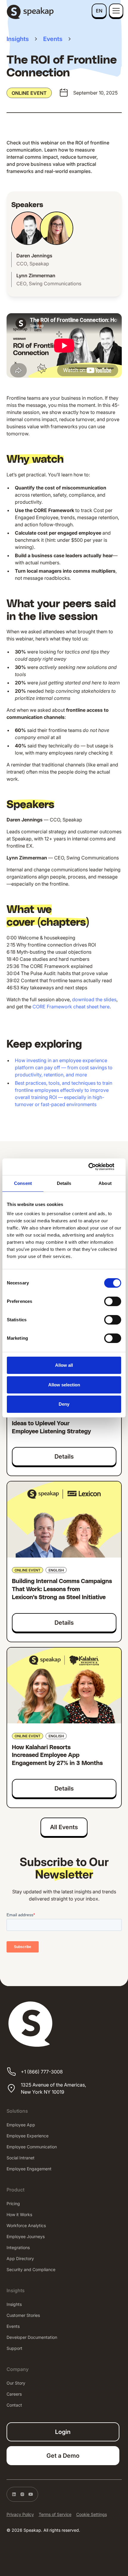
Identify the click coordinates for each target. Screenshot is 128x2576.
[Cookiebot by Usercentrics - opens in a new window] (95, 1167)
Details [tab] (64, 1183)
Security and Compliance (31, 2269)
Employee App (21, 2125)
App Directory (20, 2258)
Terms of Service (55, 2514)
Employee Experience (28, 2136)
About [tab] (105, 1183)
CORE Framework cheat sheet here (71, 1007)
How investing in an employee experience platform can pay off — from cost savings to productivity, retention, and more (64, 1067)
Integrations (18, 2247)
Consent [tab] (23, 1183)
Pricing (13, 2203)
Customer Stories (23, 2315)
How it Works (19, 2214)
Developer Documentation (32, 2337)
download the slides (94, 999)
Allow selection (64, 1385)
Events (13, 2326)
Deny (64, 1404)
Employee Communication (32, 2147)
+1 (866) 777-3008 (42, 2072)
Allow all (64, 1365)
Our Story (16, 2383)
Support (14, 2348)
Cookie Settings (92, 2514)
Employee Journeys (26, 2236)
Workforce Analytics (26, 2225)
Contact (14, 2405)
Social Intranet (21, 2158)
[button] (99, 11)
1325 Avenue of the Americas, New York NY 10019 (53, 2088)
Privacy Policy (20, 2514)
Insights (14, 2304)
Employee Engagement (29, 2169)
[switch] (113, 1301)
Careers (14, 2394)
